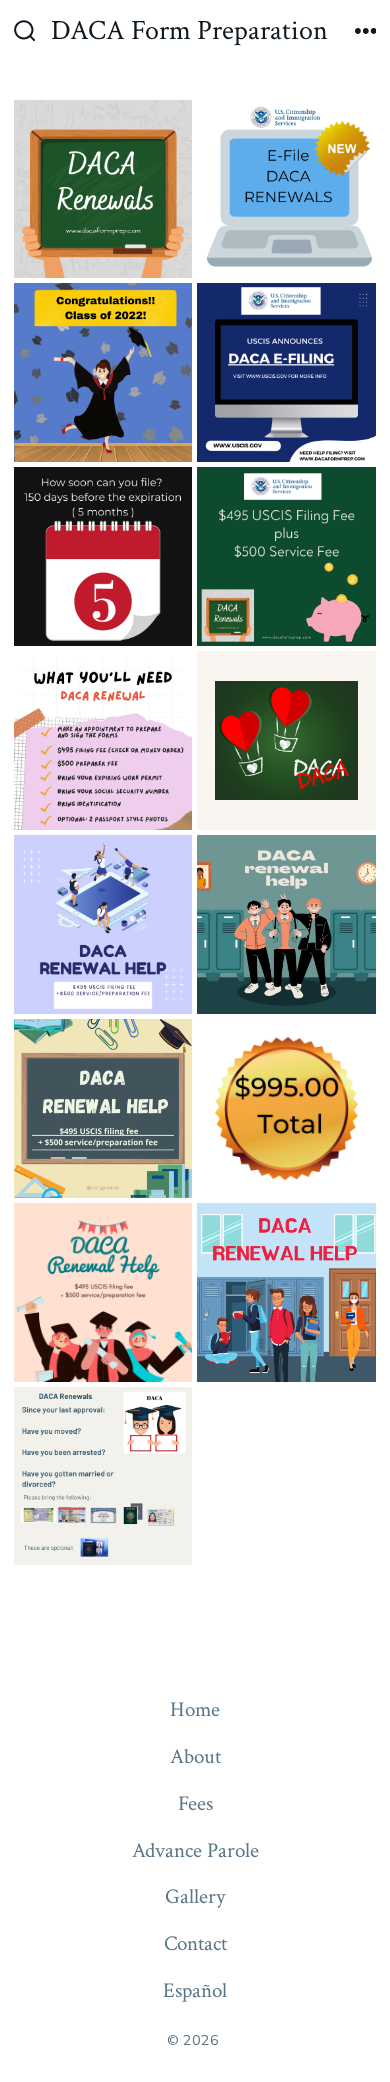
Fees (195, 1803)
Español (195, 1990)
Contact (195, 1943)
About (195, 1756)
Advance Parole (195, 1850)
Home (195, 1709)
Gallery (195, 1896)
